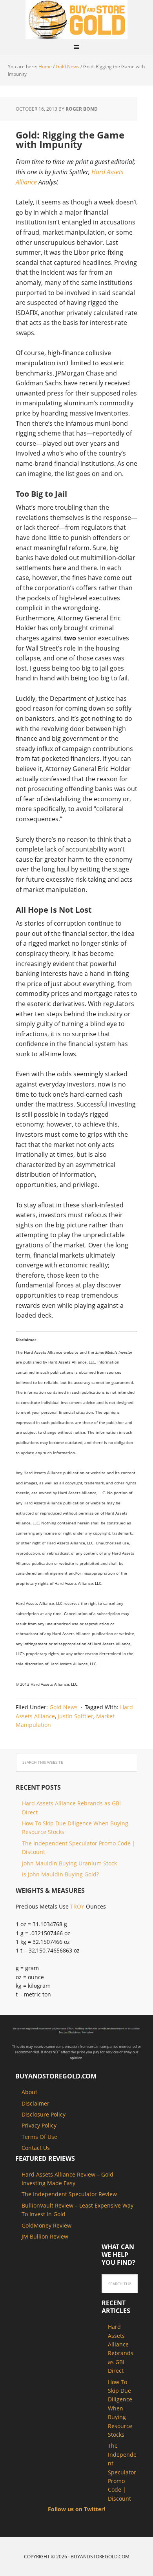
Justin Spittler (76, 1716)
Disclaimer (36, 2103)
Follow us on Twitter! (76, 2509)
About (29, 2092)
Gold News (64, 1707)
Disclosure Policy (44, 2114)
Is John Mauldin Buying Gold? (60, 1874)
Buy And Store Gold (76, 20)
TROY (77, 1906)
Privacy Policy (39, 2125)
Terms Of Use (39, 2137)
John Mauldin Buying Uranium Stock (69, 1863)
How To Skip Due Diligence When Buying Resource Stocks (120, 2408)
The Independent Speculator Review (69, 2194)
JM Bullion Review (45, 2236)
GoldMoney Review (46, 2225)
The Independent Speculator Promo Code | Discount (122, 2472)
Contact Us (36, 2148)
